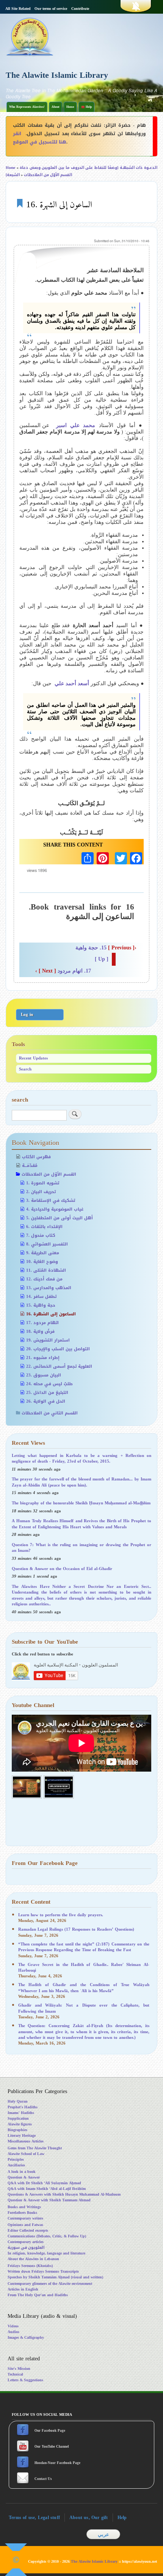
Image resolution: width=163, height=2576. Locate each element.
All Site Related (18, 9)
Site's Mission (19, 2369)
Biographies (17, 2130)
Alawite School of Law (26, 2154)
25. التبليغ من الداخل (47, 1393)
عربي (103, 2534)
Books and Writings (24, 2207)
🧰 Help (86, 107)
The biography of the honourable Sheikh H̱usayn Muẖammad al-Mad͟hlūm (81, 1503)
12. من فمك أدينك (44, 1279)
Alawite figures (20, 2124)
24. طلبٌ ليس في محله (49, 1384)
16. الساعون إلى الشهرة (51, 1314)
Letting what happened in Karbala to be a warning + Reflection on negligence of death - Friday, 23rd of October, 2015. (81, 1458)
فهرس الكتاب (36, 1157)
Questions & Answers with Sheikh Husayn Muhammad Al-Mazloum (64, 2194)
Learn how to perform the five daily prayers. (61, 1915)
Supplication (18, 2118)
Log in (27, 1014)
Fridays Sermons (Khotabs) (30, 2266)
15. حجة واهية (106, 948)
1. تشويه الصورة (43, 1183)
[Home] (42, 36)
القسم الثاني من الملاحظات (50, 1413)
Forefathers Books (22, 2213)
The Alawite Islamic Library (57, 75)
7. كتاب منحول (41, 1235)
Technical (15, 2374)
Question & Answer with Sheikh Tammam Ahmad (49, 2200)
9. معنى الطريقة (43, 1253)
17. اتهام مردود (63, 971)
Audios (13, 2332)
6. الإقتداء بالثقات (44, 1227)
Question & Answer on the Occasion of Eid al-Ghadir (62, 1569)
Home (70, 107)
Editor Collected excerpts (28, 2230)
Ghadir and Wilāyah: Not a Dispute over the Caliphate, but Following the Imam (84, 2008)
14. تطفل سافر (41, 1297)
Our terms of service (51, 9)
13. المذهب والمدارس (49, 1288)
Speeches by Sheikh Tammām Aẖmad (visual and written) (55, 2277)
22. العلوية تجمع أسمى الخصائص (59, 1366)
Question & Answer (24, 2177)
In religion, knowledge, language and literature (46, 2253)
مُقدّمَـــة (30, 1166)
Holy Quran (18, 2101)
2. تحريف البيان (41, 1192)
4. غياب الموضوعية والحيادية (55, 1209)
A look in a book (22, 2172)
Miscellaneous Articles (26, 2141)
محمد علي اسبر (76, 425)
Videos (13, 2326)
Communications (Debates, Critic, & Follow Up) (47, 2236)
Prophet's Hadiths (23, 2107)
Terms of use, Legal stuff (34, 2518)
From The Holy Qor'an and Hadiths (38, 2295)
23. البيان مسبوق (44, 1375)
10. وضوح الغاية (42, 1262)
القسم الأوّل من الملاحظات (48, 175)
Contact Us (44, 2479)
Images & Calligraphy (26, 2337)
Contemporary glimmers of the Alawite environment (50, 2284)
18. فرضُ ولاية (40, 1331)
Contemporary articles (26, 2242)
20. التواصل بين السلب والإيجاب (58, 1349)
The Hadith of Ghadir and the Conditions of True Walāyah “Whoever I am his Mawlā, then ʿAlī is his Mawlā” (84, 1988)
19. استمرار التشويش (48, 1340)
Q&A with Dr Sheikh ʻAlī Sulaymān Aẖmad (44, 2183)
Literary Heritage (22, 2135)
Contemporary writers (25, 2218)
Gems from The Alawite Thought (35, 2148)
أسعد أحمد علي (72, 683)
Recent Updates (33, 1058)
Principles (16, 2159)
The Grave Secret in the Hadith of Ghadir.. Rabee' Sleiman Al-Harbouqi (84, 1967)
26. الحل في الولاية (46, 1401)
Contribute (80, 9)
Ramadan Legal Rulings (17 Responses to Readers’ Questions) (76, 1929)
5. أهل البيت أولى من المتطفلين (60, 1218)
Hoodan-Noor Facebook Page (57, 2463)
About (56, 107)
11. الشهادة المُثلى (46, 1270)
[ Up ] (102, 959)
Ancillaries (16, 2165)
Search (25, 1069)
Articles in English (23, 2289)
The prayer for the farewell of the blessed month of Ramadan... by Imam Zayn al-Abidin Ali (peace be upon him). (81, 1482)
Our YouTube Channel (52, 2447)
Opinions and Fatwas (25, 2225)
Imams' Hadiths (21, 2113)
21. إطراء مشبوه (43, 1358)
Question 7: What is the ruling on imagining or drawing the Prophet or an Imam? (81, 1548)
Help (122, 2518)
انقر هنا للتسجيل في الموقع (40, 138)
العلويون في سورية (26, 2247)
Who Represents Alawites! (27, 107)
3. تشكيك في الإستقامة (51, 1201)
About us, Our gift (89, 2518)
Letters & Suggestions (25, 2380)
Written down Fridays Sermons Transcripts (43, 2271)
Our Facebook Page (49, 2431)
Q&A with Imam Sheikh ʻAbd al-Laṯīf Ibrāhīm (47, 2189)
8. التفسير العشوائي (47, 1244)
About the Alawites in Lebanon (33, 2259)
